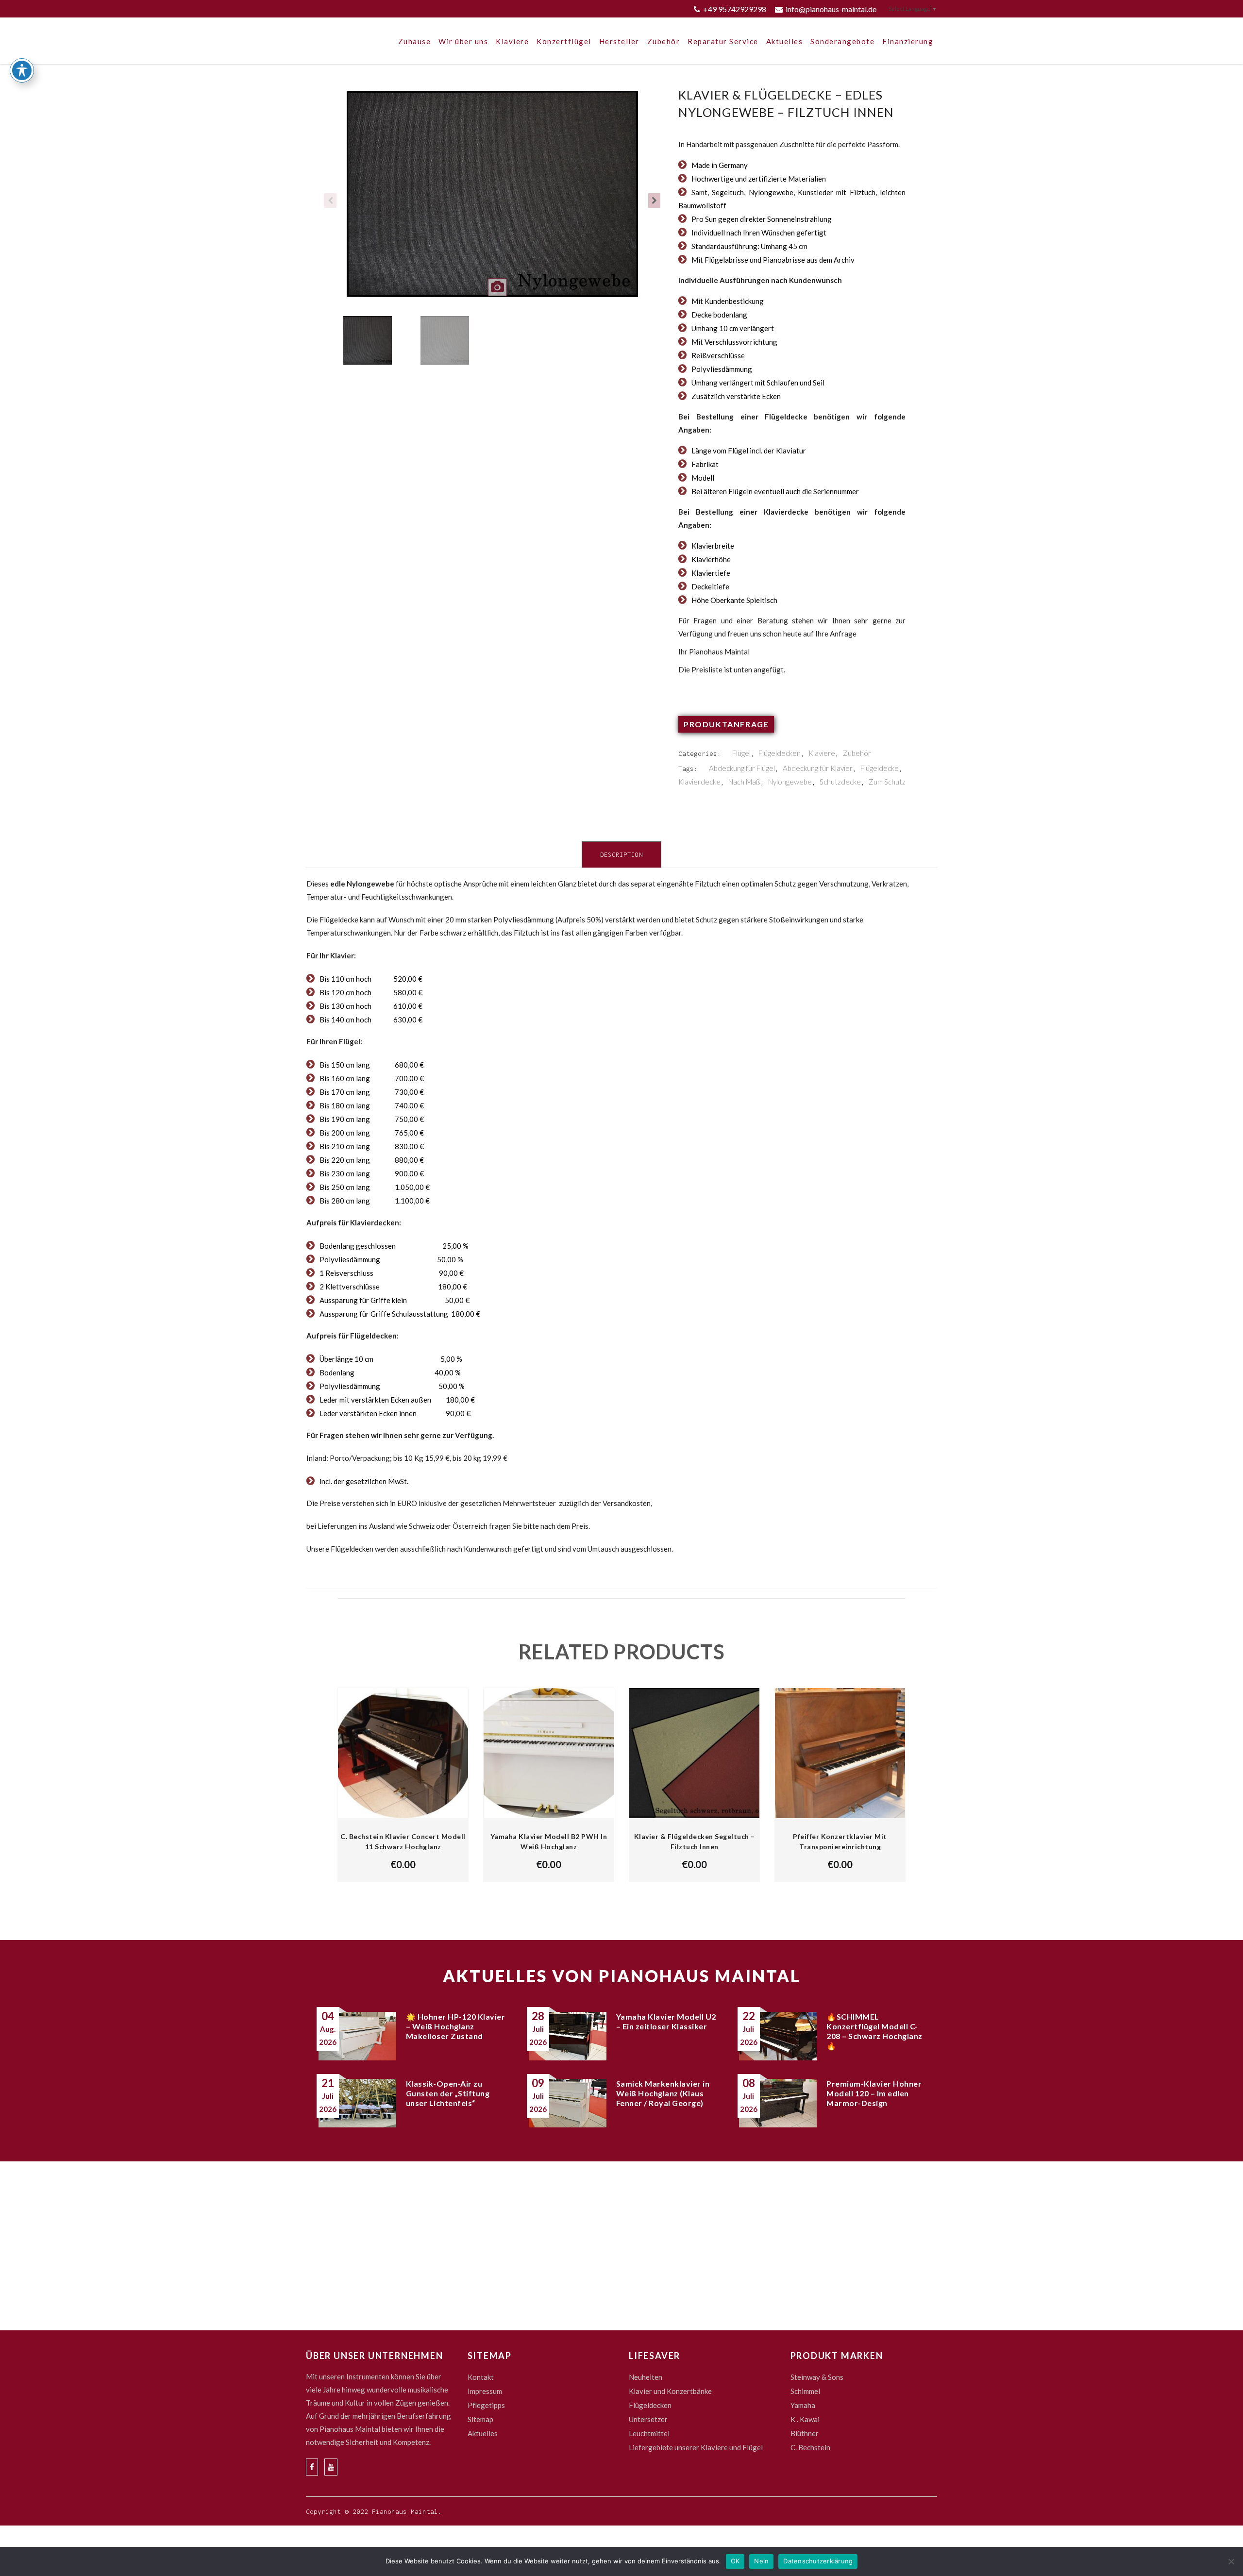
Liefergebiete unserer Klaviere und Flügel (696, 2447)
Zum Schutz (887, 782)
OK (735, 2561)
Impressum (485, 2391)
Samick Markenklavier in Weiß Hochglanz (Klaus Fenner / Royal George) (663, 2093)
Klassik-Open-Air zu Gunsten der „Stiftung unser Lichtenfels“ (448, 2093)
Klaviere (822, 753)
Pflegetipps (486, 2405)
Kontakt (481, 2377)
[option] (492, 201)
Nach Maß (744, 782)
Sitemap (480, 2419)
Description (621, 855)
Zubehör (857, 753)
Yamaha (803, 2405)
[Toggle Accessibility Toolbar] (22, 70)
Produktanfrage (726, 724)
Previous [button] (330, 201)
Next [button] (654, 201)
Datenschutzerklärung (818, 2561)
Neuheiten (646, 2377)
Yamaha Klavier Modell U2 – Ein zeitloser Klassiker (666, 2021)
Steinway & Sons (817, 2377)
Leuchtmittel (649, 2433)
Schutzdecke (840, 782)
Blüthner (805, 2433)
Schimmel (805, 2391)
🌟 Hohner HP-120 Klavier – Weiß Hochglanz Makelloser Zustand (456, 2026)
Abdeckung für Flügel (742, 768)
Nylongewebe (790, 782)
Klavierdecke (699, 782)
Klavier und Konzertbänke (670, 2391)
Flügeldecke (880, 768)
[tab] (621, 854)
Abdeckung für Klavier (818, 768)
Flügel (741, 753)
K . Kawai (805, 2419)
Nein (761, 2561)
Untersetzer (648, 2419)
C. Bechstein (810, 2447)
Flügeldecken (780, 753)
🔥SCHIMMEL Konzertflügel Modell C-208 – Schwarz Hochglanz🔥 (874, 2031)
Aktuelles (483, 2433)
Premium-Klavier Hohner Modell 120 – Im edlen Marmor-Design (874, 2093)
